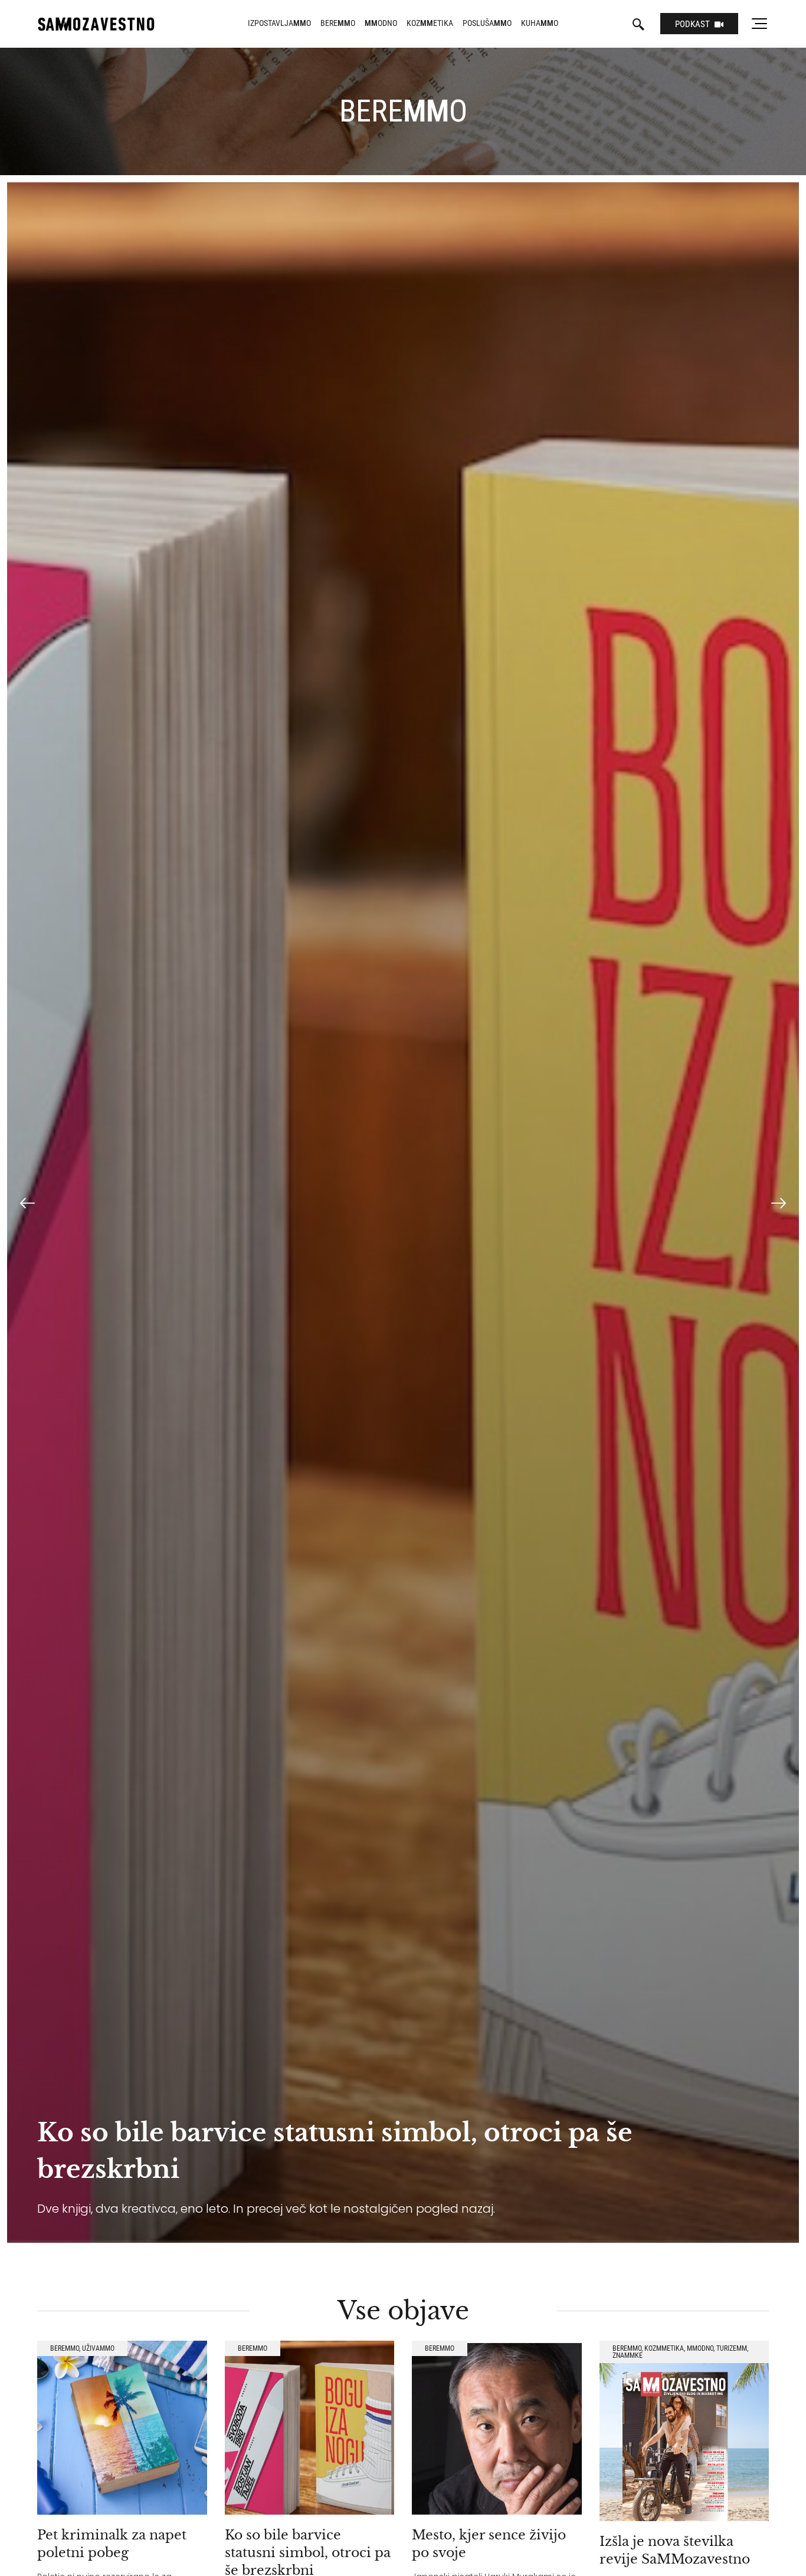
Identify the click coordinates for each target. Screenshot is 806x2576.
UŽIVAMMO (98, 2348)
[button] (27, 1204)
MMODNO (700, 2348)
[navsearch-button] (638, 25)
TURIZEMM (732, 2348)
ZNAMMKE (628, 2355)
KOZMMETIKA (664, 2348)
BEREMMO (65, 2348)
